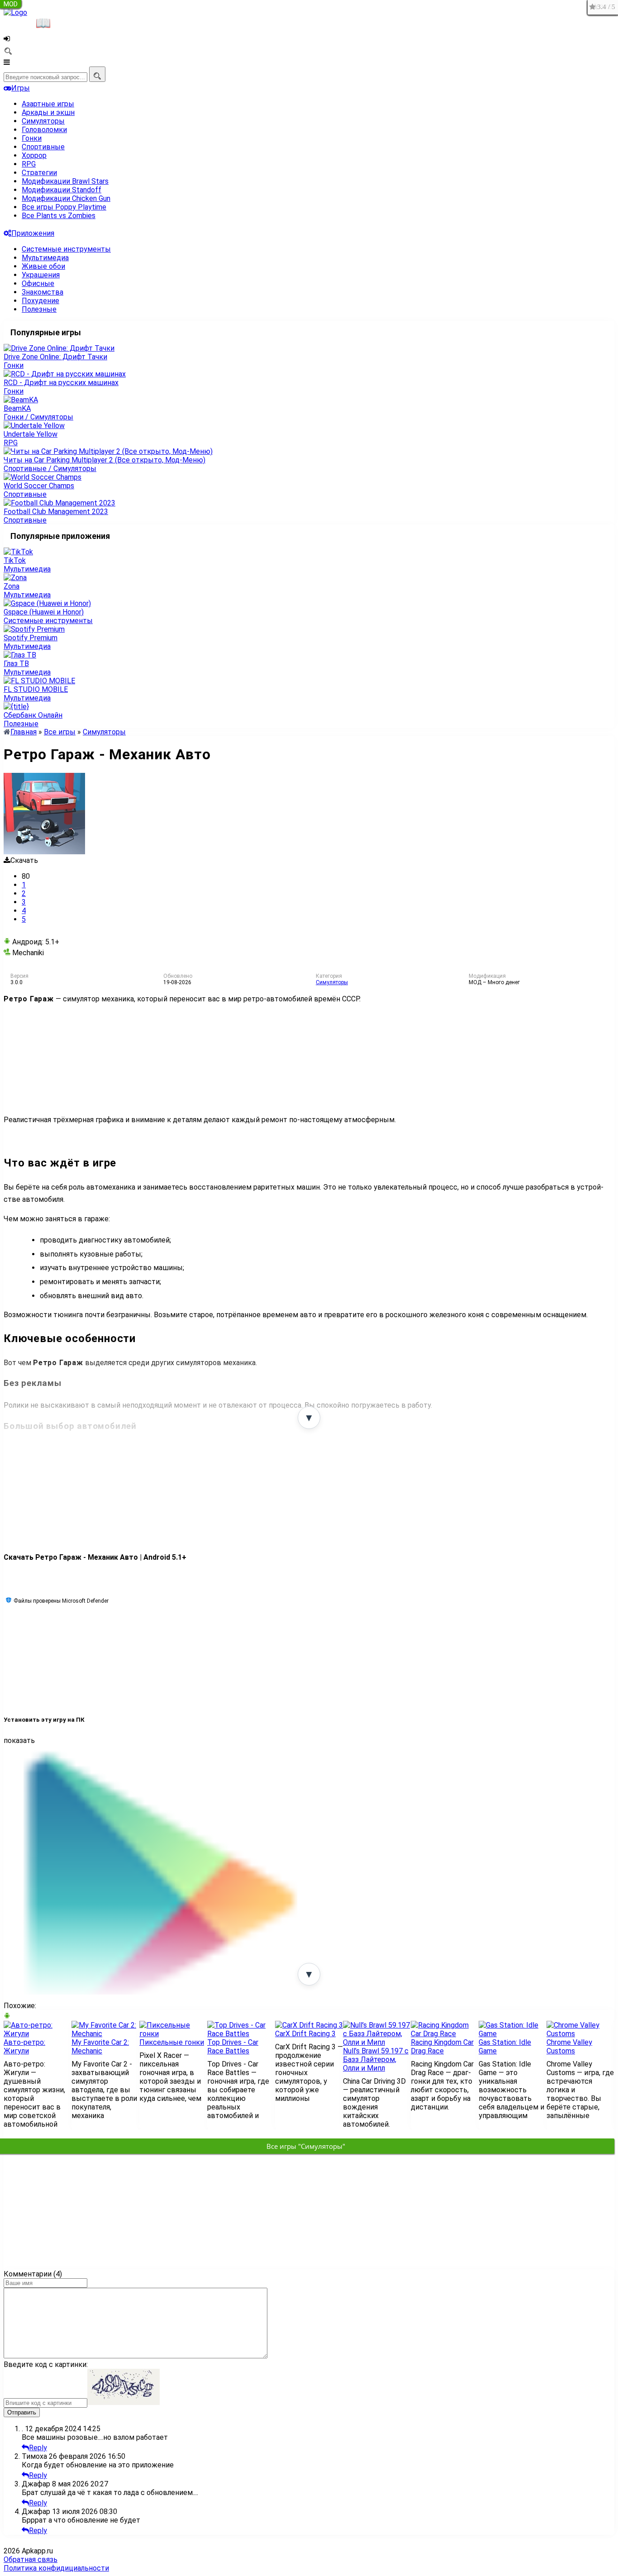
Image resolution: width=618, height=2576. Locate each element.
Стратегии (39, 173)
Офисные (38, 283)
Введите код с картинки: (46, 2364)
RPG (29, 164)
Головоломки (44, 130)
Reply (38, 2448)
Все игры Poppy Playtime (64, 207)
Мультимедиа (45, 258)
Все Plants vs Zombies (59, 216)
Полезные (39, 309)
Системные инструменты (66, 249)
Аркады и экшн (48, 112)
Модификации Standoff (62, 190)
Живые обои (43, 266)
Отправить (22, 2412)
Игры (21, 88)
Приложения (33, 233)
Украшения (41, 275)
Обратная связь (31, 2559)
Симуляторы (43, 121)
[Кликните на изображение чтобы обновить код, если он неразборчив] (124, 2402)
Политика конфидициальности (56, 2568)
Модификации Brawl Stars (65, 181)
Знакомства (43, 292)
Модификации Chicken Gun (66, 198)
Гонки (32, 138)
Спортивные (43, 147)
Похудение (40, 301)
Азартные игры (48, 104)
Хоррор (34, 155)
